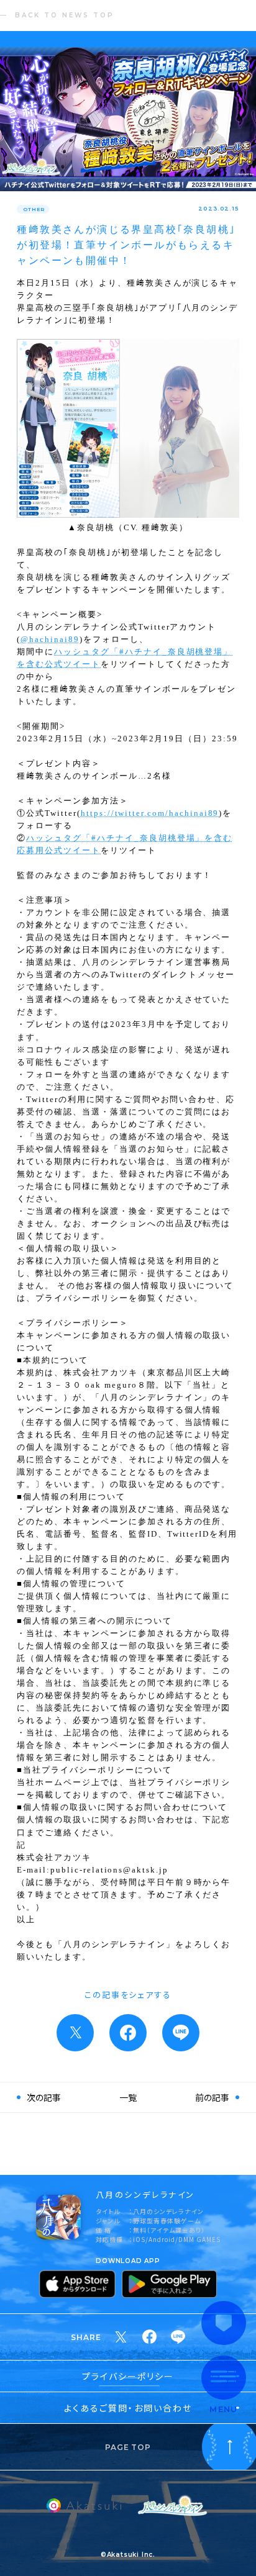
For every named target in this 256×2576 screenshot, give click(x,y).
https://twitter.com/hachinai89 (150, 813)
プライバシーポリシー (128, 2376)
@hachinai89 (50, 639)
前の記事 (212, 2097)
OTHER (34, 209)
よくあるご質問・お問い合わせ (128, 2408)
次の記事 (44, 2097)
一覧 (128, 2097)
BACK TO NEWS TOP (65, 15)
